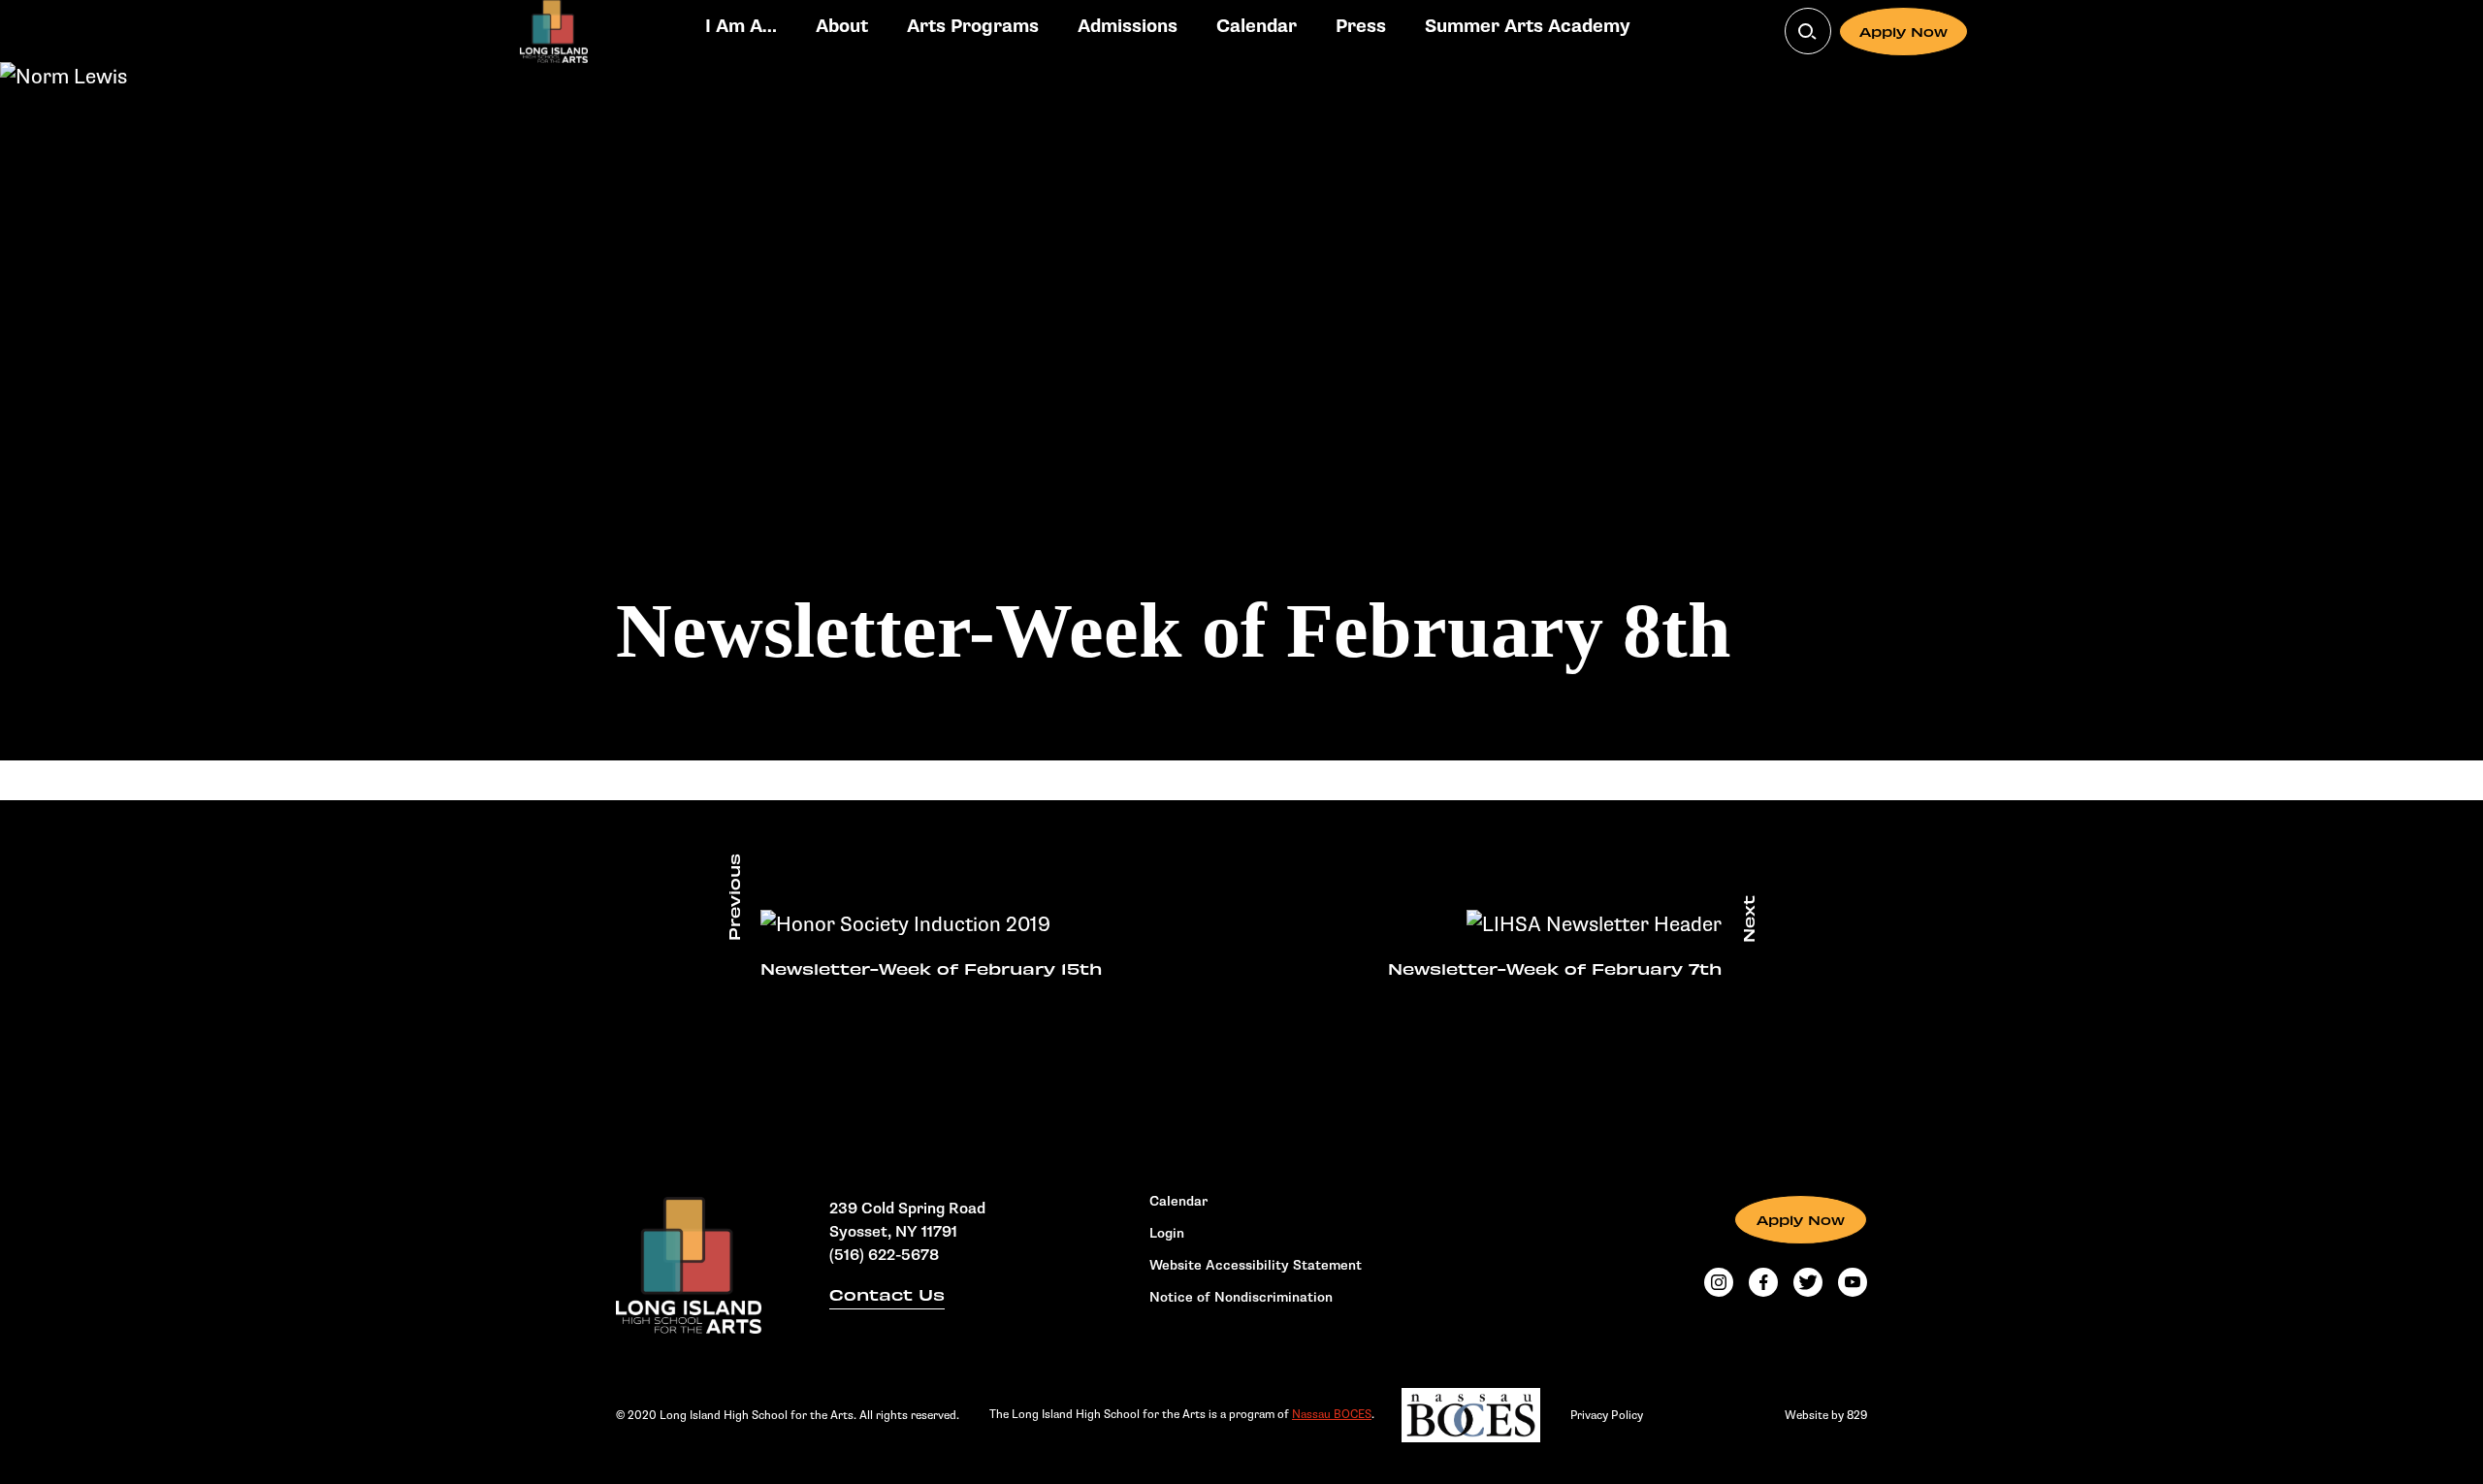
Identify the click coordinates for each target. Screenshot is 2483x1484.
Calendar (1257, 27)
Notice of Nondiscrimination (1241, 1298)
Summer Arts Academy (1528, 27)
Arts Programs (973, 27)
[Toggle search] (1808, 31)
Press (1361, 27)
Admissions (1128, 27)
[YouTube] (1853, 1282)
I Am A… (741, 27)
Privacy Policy (1607, 1415)
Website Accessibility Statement (1256, 1266)
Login (1167, 1234)
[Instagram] (1719, 1282)
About (842, 27)
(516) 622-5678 (884, 1256)
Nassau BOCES (1332, 1414)
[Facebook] (1763, 1282)
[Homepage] (689, 1265)
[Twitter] (1808, 1282)
